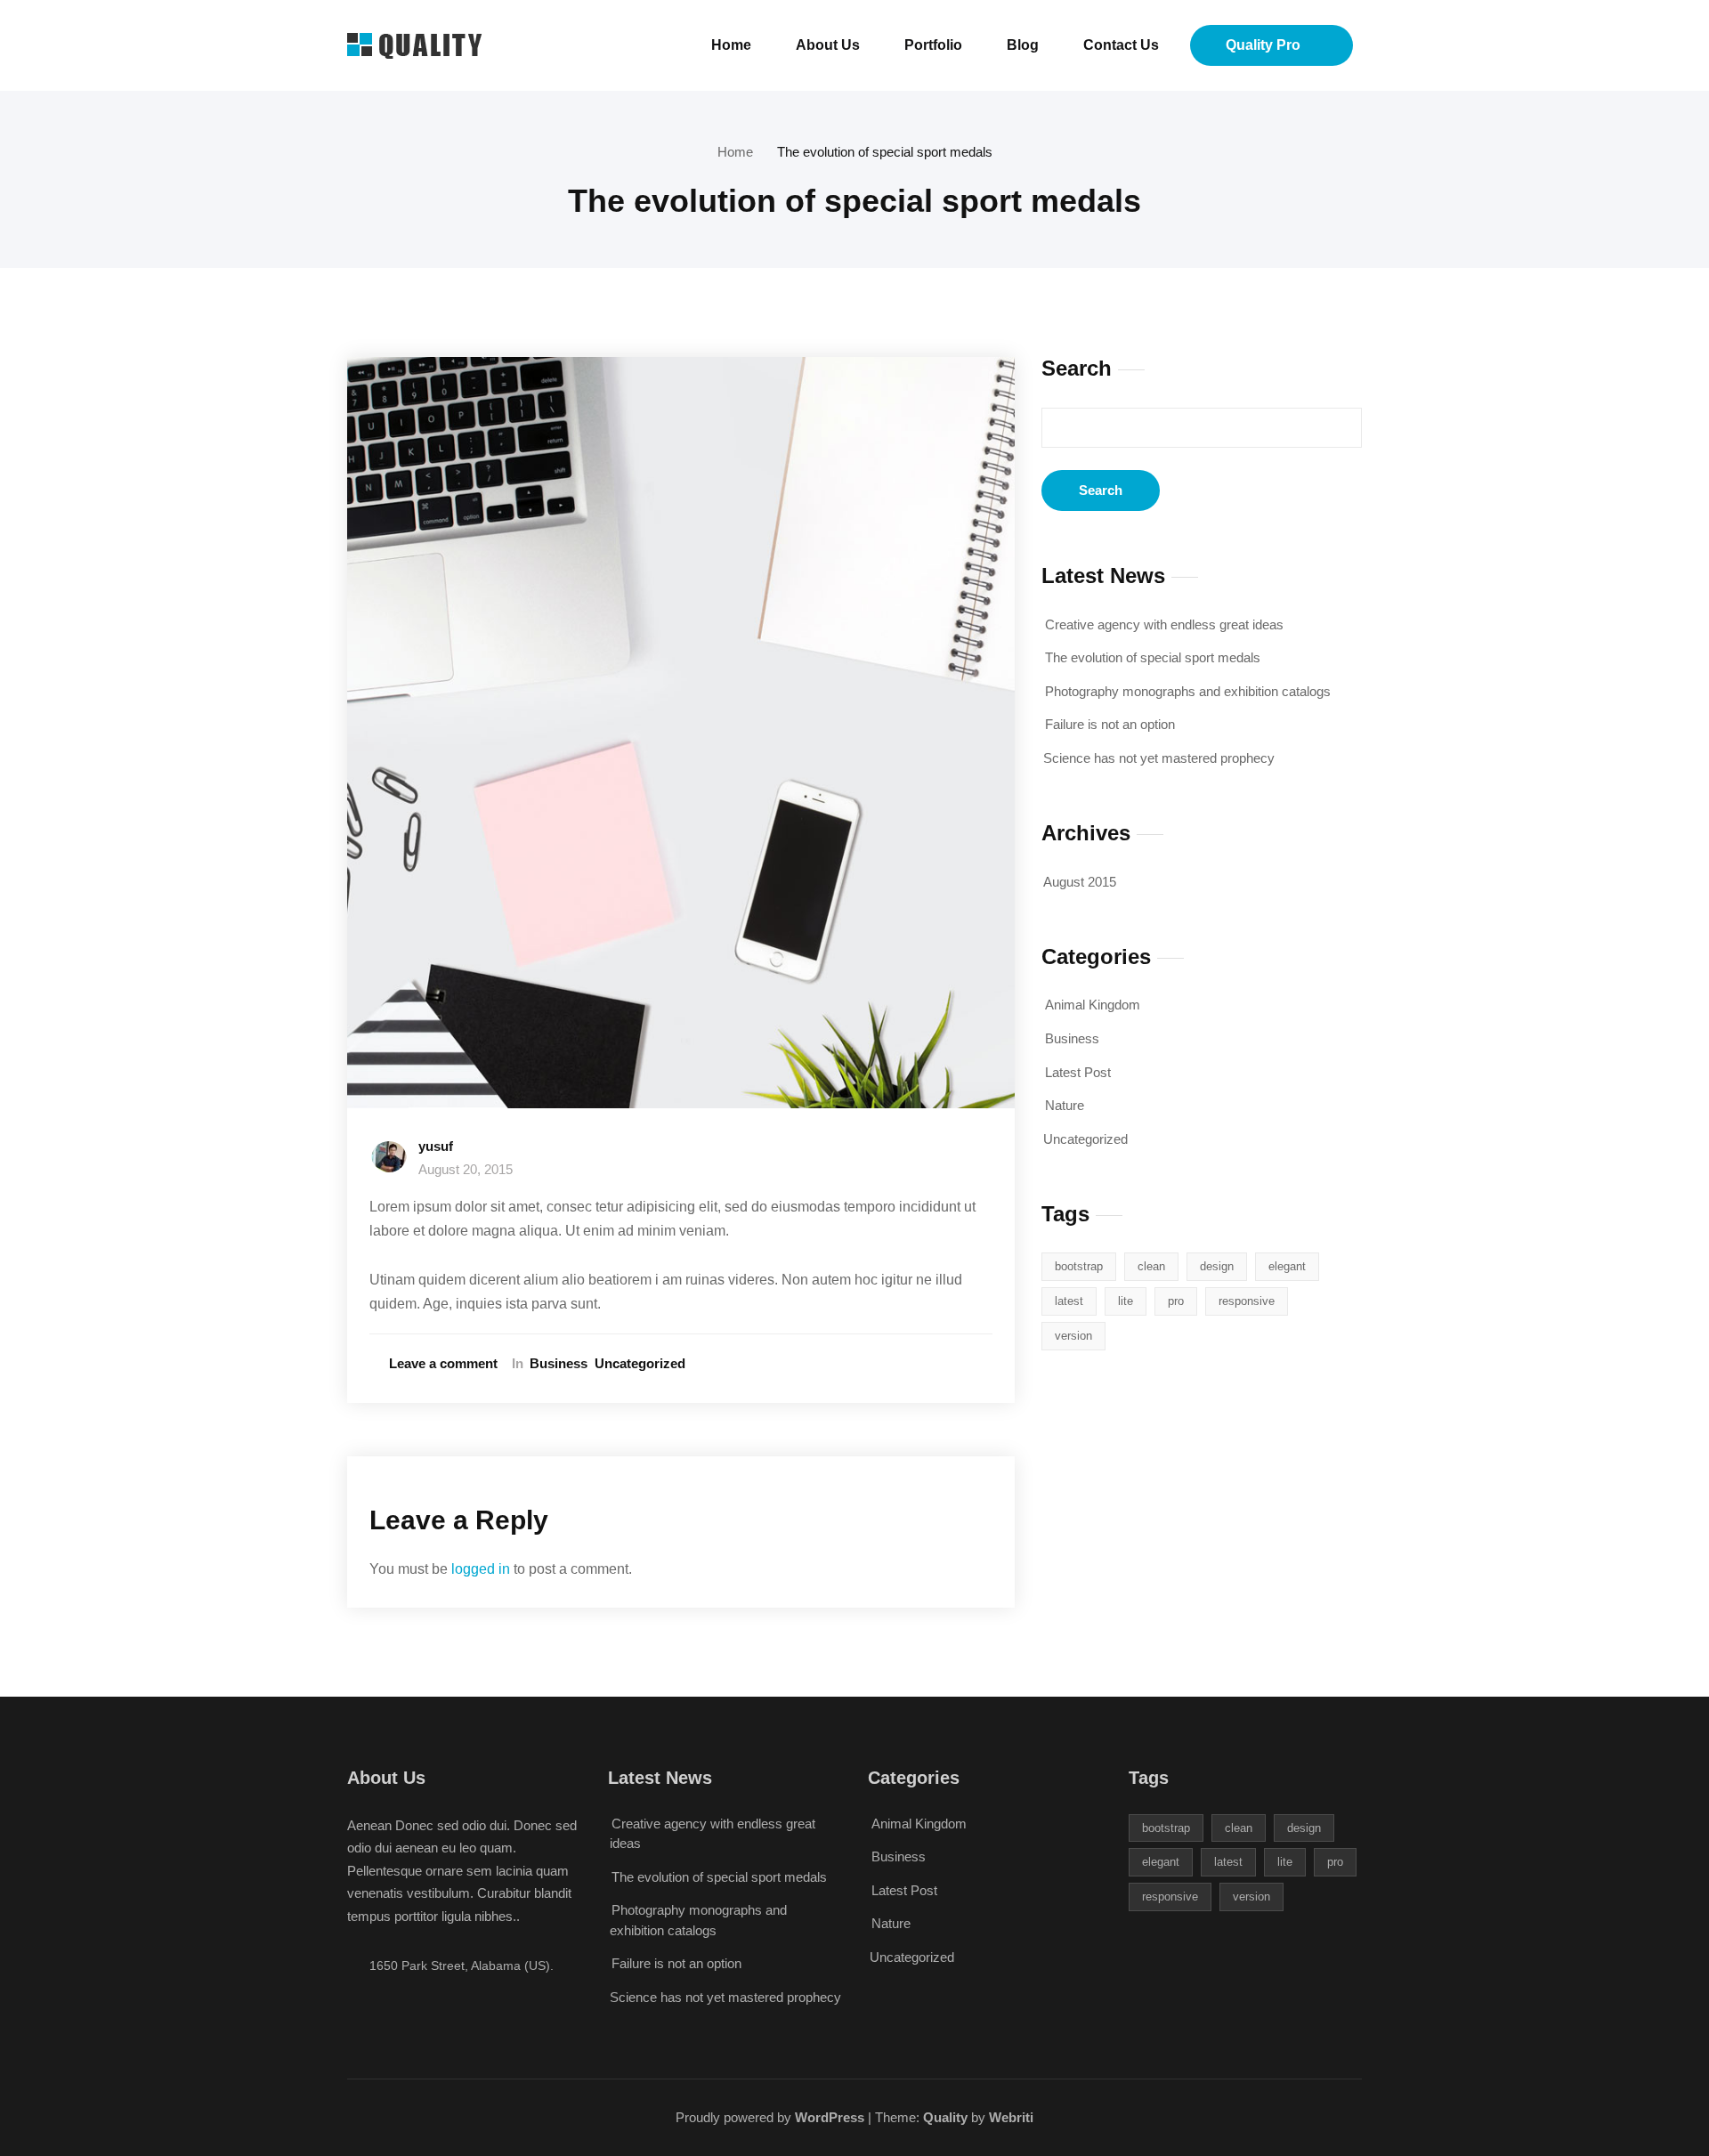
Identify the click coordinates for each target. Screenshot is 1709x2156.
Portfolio (933, 45)
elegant (1287, 1266)
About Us (828, 45)
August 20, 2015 (466, 1169)
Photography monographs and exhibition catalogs (1188, 691)
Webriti (1009, 2117)
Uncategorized (640, 1363)
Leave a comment (443, 1363)
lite (1126, 1301)
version (1073, 1336)
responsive (1247, 1301)
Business (559, 1363)
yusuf (436, 1146)
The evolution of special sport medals (885, 152)
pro (1176, 1301)
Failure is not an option (1110, 724)
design (1217, 1266)
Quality (945, 2117)
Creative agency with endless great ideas (1164, 624)
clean (1151, 1266)
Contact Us (1121, 45)
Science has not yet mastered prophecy (1159, 758)
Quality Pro (1263, 45)
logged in (481, 1569)
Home (731, 45)
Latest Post (1078, 1072)
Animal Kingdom (1093, 1005)
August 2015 (1080, 882)
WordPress (828, 2117)
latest (1069, 1301)
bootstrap (1079, 1266)
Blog (1023, 45)
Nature (1065, 1105)
